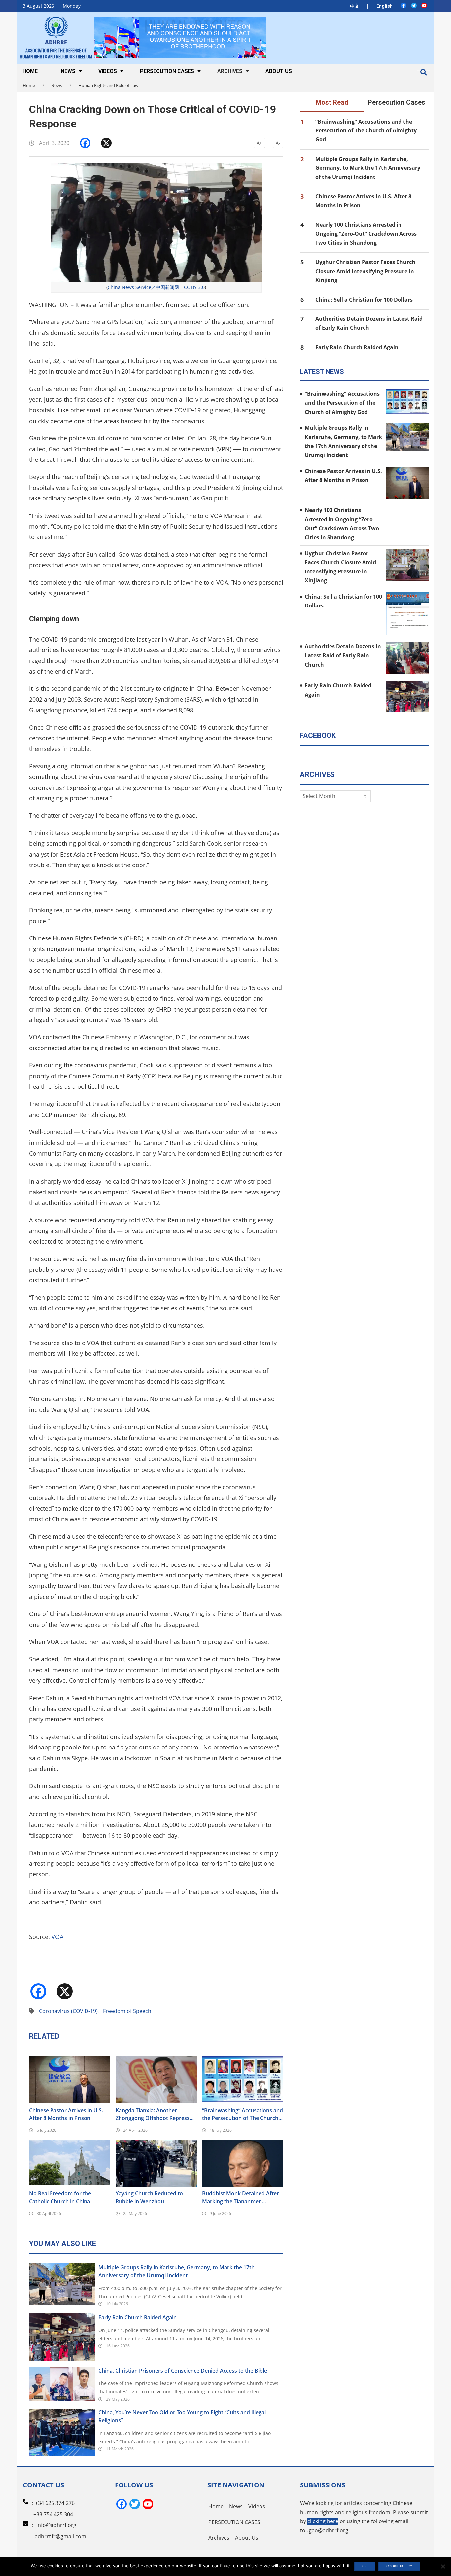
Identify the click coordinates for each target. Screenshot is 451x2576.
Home (29, 85)
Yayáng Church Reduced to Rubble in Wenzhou (149, 2197)
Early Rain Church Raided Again (138, 2317)
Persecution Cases (397, 102)
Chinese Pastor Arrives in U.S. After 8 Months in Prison (66, 2114)
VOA (57, 1937)
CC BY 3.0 (194, 287)
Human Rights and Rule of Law (108, 85)
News (57, 85)
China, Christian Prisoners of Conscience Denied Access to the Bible (183, 2371)
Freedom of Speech (127, 2011)
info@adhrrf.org (56, 2525)
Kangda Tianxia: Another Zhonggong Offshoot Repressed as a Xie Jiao (156, 2114)
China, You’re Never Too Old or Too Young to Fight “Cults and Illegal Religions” (182, 2416)
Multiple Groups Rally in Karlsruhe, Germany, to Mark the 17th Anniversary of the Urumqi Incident (176, 2271)
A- (278, 143)
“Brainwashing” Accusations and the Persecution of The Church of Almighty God (243, 2114)
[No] (443, 2566)
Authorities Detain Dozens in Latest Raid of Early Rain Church (343, 656)
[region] (180, 37)
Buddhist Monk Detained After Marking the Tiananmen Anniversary (241, 2198)
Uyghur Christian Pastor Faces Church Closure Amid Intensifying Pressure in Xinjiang (365, 271)
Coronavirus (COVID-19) (68, 2011)
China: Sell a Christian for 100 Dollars (364, 300)
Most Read (332, 102)
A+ (259, 143)
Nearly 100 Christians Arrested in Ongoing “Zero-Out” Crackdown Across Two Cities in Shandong (366, 234)
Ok (365, 2566)
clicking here (323, 2521)
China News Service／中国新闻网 (143, 287)
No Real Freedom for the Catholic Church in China (60, 2197)
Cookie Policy (399, 2566)
